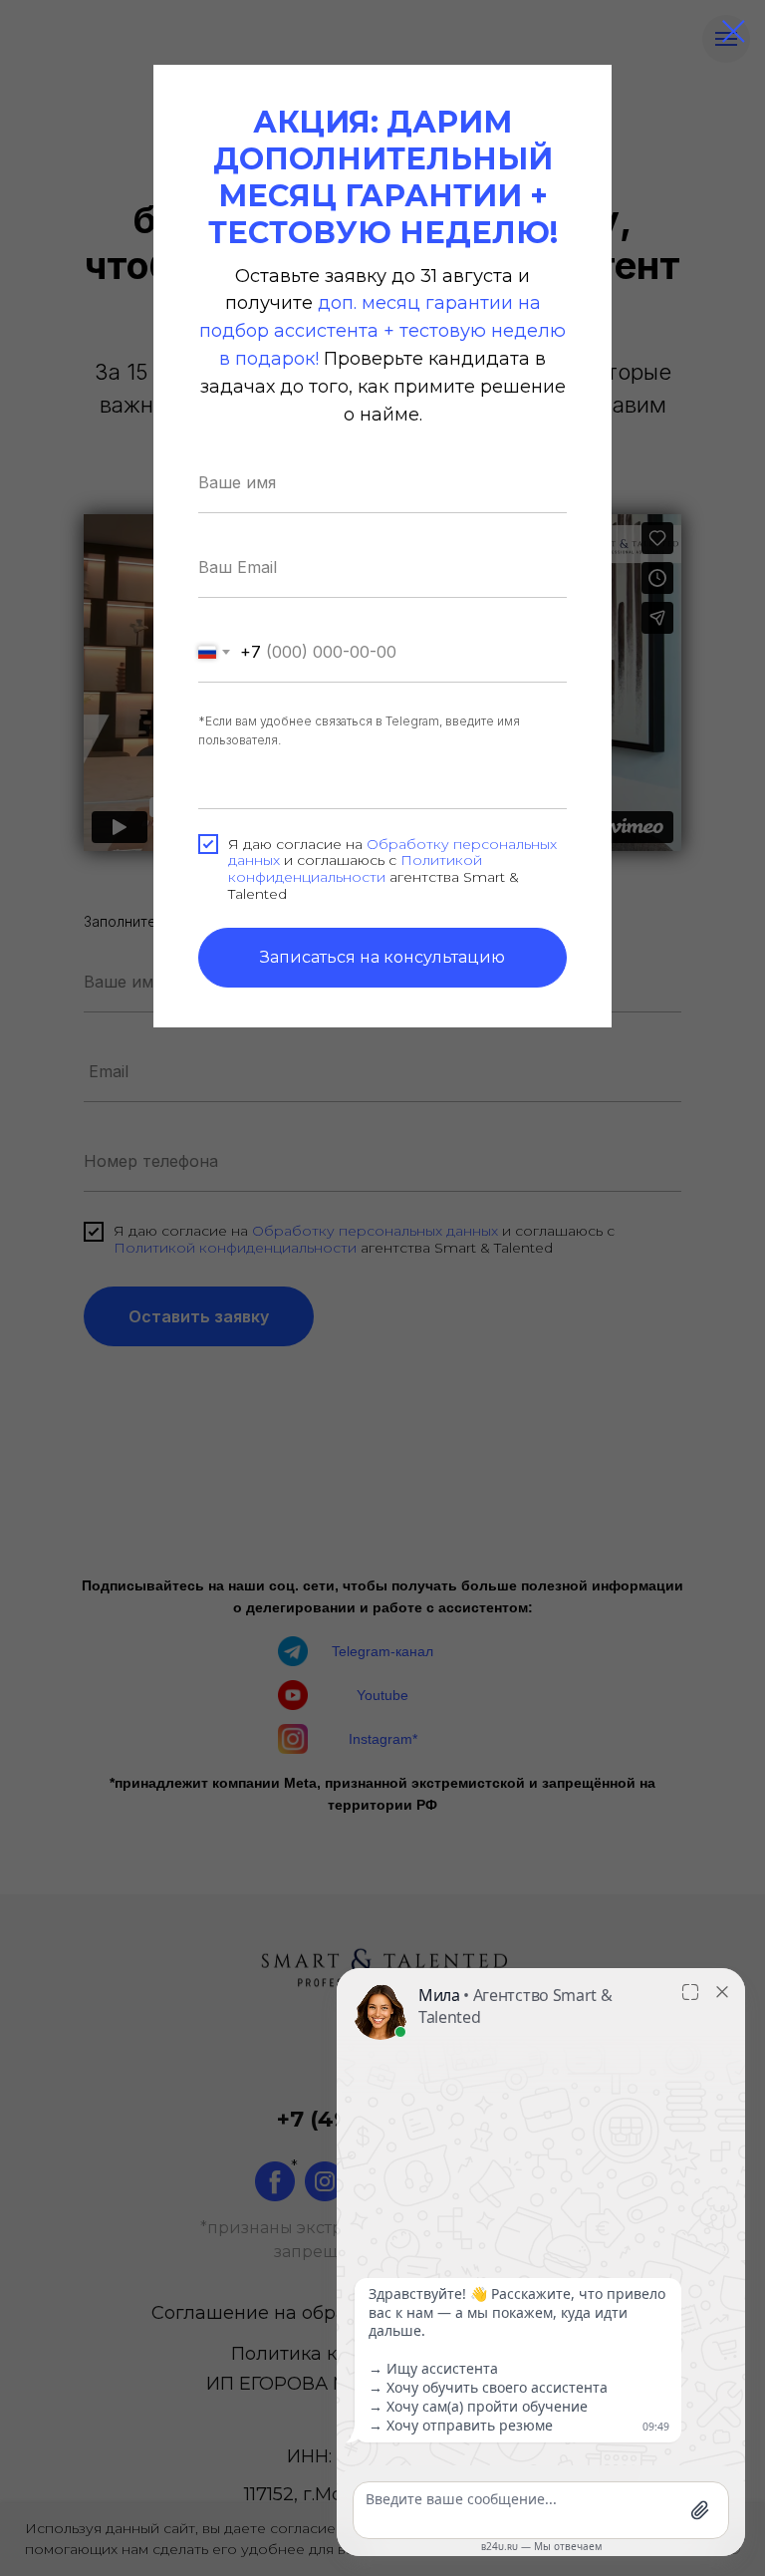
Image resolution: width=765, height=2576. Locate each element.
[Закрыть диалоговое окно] (734, 31)
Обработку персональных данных (392, 853)
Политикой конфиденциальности (355, 868)
